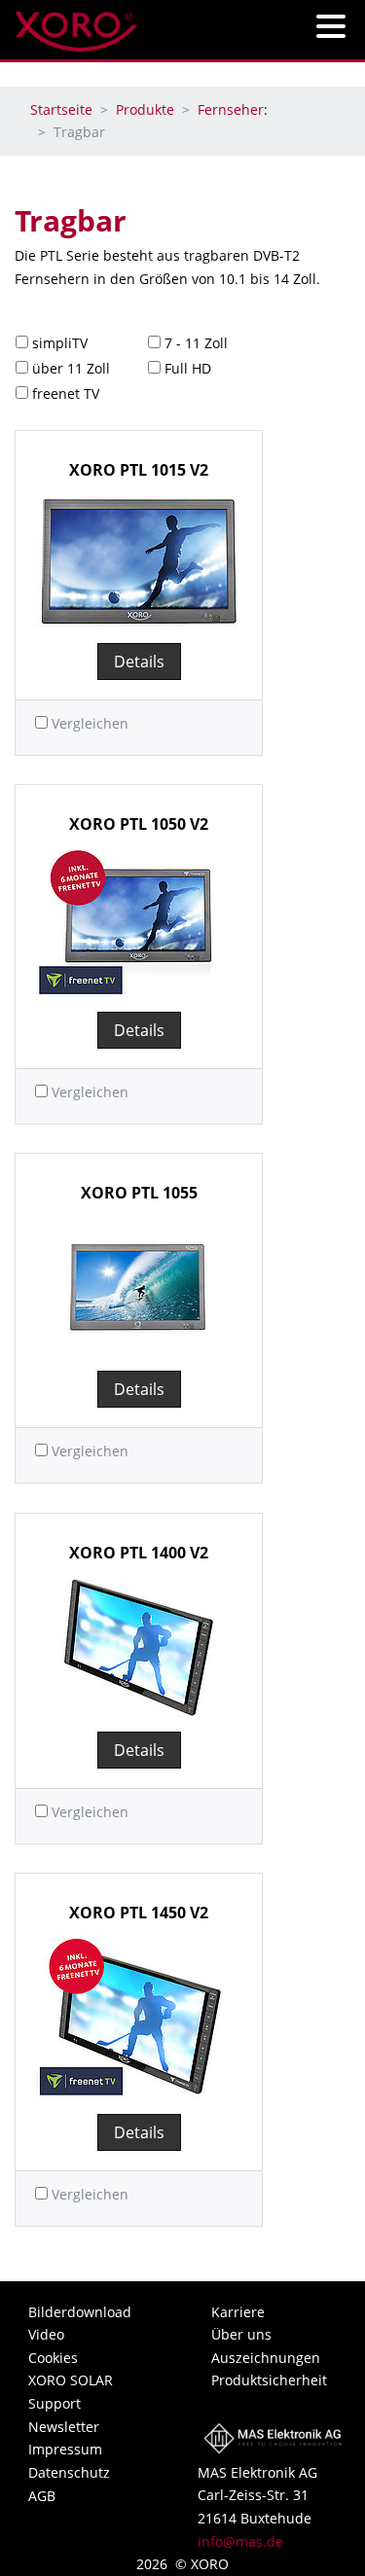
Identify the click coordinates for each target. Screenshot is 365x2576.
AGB (42, 2496)
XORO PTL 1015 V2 (139, 470)
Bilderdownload (80, 2312)
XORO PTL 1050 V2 (139, 824)
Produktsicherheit (269, 2380)
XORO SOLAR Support (71, 2392)
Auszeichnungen (266, 2358)
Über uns (241, 2334)
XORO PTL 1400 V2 (139, 1553)
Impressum (65, 2449)
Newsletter (64, 2427)
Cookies (53, 2358)
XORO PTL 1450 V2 (139, 1913)
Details (139, 662)
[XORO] (76, 26)
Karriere (238, 2312)
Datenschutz (69, 2472)
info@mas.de (240, 2541)
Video (46, 2334)
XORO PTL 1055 (139, 1193)
